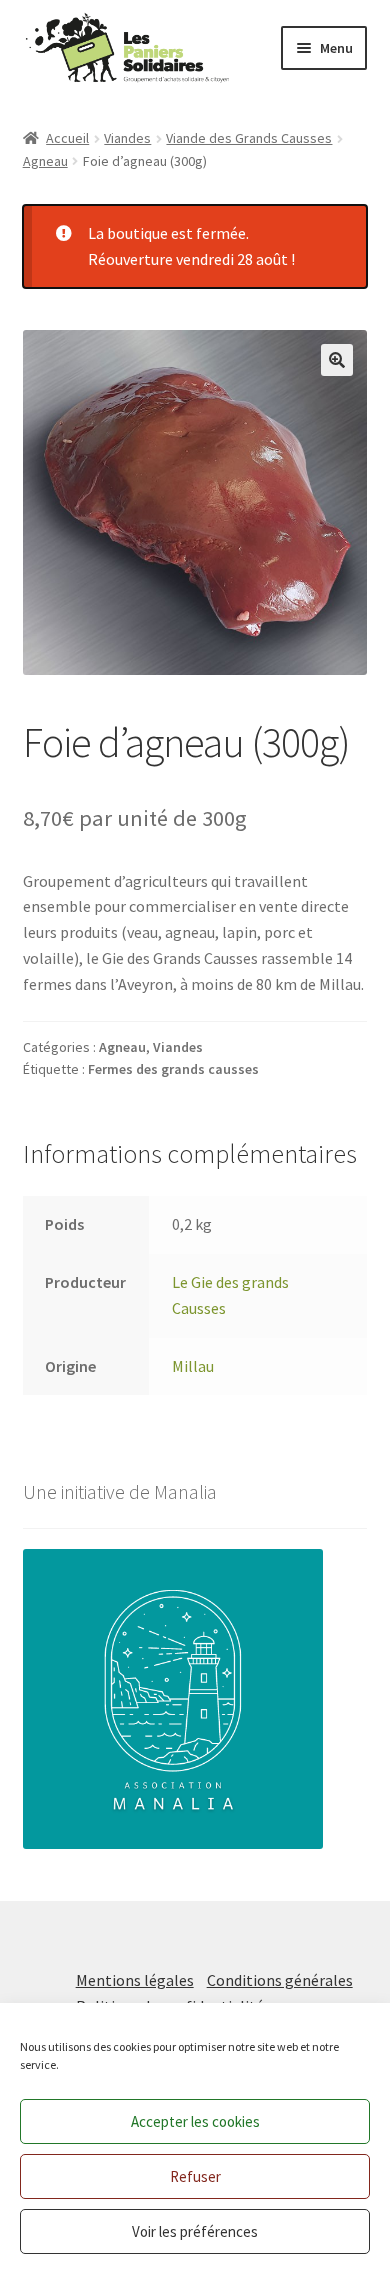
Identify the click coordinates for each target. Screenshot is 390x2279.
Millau (193, 1366)
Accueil (67, 138)
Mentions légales (135, 1980)
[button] (337, 360)
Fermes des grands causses (173, 1069)
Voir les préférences (195, 2231)
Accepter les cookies (195, 2121)
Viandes (127, 138)
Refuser (195, 2176)
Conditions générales (280, 1980)
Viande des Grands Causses (249, 138)
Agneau (45, 161)
